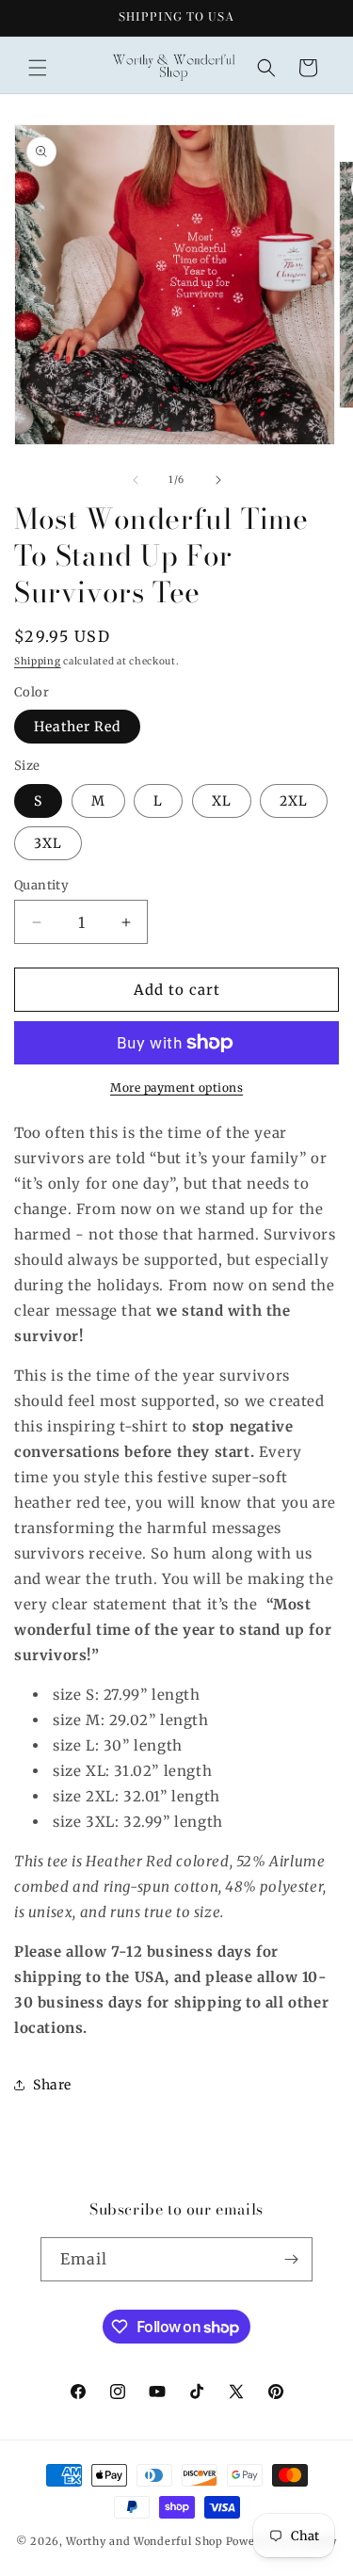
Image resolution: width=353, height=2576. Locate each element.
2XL (294, 801)
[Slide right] (218, 480)
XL (222, 801)
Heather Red (77, 727)
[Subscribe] (291, 2259)
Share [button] (52, 2085)
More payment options (176, 1088)
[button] (38, 68)
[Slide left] (136, 480)
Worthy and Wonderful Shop (144, 2541)
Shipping (38, 661)
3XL (48, 843)
